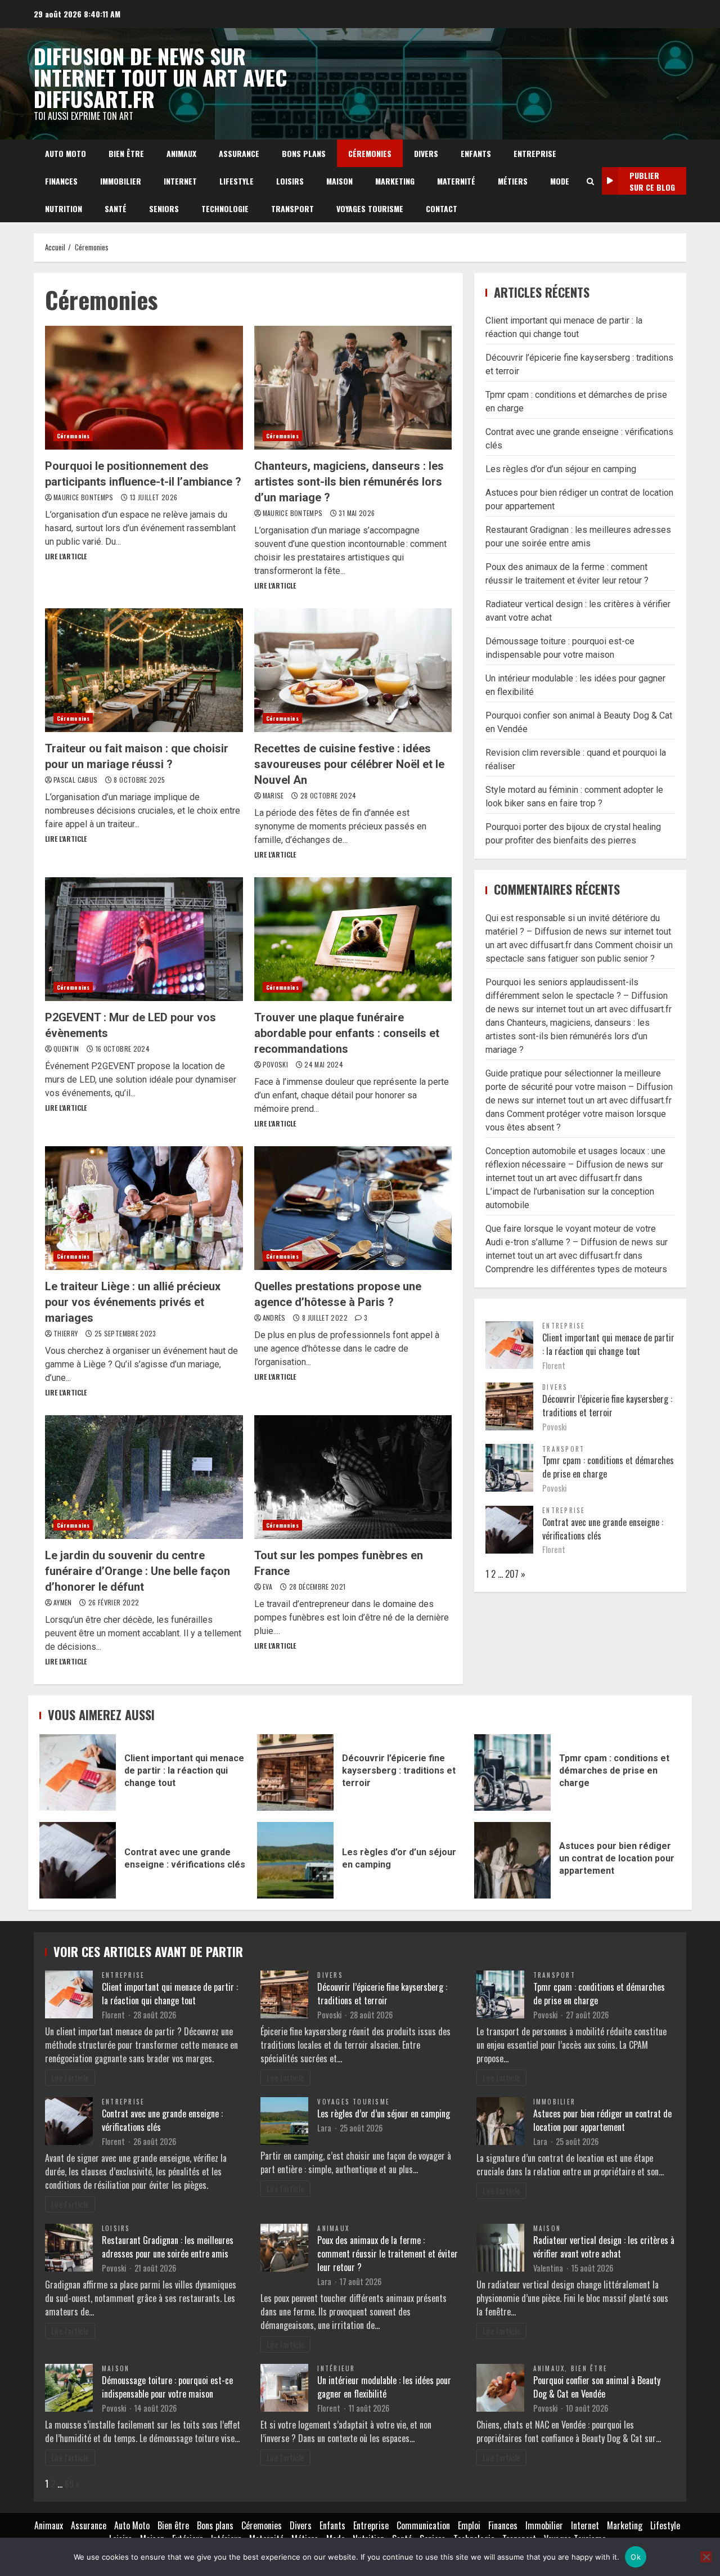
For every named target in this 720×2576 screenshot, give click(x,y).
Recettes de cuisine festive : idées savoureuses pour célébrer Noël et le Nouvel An (353, 670)
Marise (274, 795)
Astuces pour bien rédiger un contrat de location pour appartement (512, 1860)
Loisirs (290, 181)
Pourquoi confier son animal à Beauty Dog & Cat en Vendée (597, 2387)
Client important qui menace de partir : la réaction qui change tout (608, 1344)
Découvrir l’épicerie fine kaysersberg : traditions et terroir (607, 1406)
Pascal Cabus (76, 780)
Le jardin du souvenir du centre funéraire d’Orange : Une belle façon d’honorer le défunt (144, 1477)
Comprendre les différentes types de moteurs (576, 1269)
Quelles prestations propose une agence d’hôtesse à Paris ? (353, 1208)
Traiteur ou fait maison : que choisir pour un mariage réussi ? (144, 670)
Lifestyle (237, 181)
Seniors (164, 208)
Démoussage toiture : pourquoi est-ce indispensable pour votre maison (167, 2387)
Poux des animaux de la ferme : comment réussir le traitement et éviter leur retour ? (388, 2254)
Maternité (456, 181)
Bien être (126, 153)
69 (69, 2484)
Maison (339, 181)
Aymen (64, 1602)
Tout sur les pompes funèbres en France (353, 1477)
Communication (423, 2525)
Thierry (67, 1333)
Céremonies (370, 153)
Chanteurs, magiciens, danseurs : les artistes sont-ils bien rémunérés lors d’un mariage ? (353, 388)
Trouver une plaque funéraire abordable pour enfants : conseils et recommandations (353, 939)
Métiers (513, 181)
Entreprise (535, 153)
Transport (292, 208)
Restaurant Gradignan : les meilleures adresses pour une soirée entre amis (168, 2247)
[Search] (590, 181)
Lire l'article (66, 556)
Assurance (239, 153)
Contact (442, 208)
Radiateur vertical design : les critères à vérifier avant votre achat (604, 2247)
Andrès (275, 1318)
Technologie (225, 208)
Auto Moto (66, 153)
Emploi (469, 2525)
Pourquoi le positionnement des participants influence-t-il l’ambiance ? (144, 388)
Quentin (67, 1049)
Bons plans (304, 153)
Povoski (276, 1064)
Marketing (395, 181)
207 (512, 1574)
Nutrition (64, 208)
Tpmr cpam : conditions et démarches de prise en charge (512, 1772)
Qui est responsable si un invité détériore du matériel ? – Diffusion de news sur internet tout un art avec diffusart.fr (578, 932)
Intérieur (336, 2368)
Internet (180, 181)
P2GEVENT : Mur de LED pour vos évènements (144, 939)
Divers (426, 153)
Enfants (476, 153)
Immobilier (121, 181)
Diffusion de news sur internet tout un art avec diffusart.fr (160, 77)
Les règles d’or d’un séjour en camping (561, 469)
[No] (706, 2557)
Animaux (181, 153)
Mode (560, 181)
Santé (116, 208)
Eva (269, 1587)
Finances (61, 181)
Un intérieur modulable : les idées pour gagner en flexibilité (384, 2387)
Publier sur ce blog (652, 181)
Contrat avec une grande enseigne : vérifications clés (78, 1860)
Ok (636, 2557)
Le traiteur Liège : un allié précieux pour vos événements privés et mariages (144, 1208)
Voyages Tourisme (370, 208)
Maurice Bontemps (84, 497)
